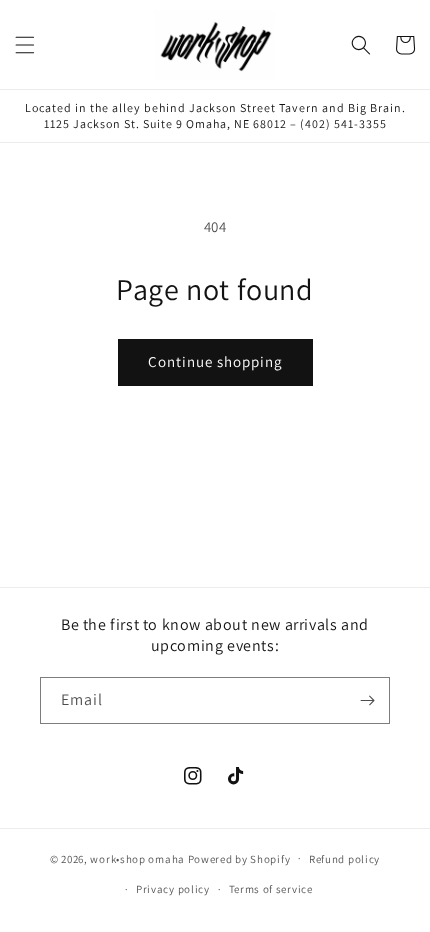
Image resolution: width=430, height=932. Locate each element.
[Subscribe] (367, 700)
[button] (25, 45)
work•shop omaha (137, 858)
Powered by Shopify (239, 858)
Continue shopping (215, 361)
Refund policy (344, 859)
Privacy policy (173, 889)
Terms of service (271, 889)
